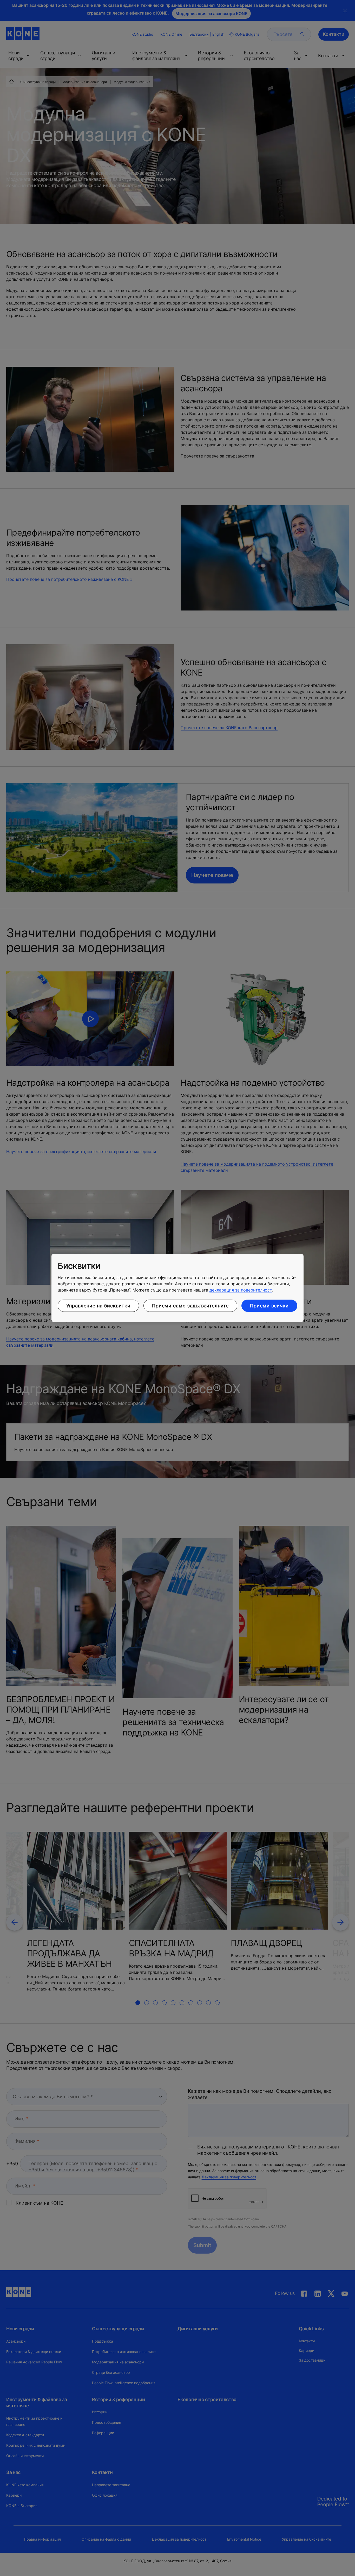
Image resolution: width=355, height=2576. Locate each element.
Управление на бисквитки (98, 1306)
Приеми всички (269, 1306)
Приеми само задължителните (190, 1306)
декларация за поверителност (241, 1290)
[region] (177, 1288)
